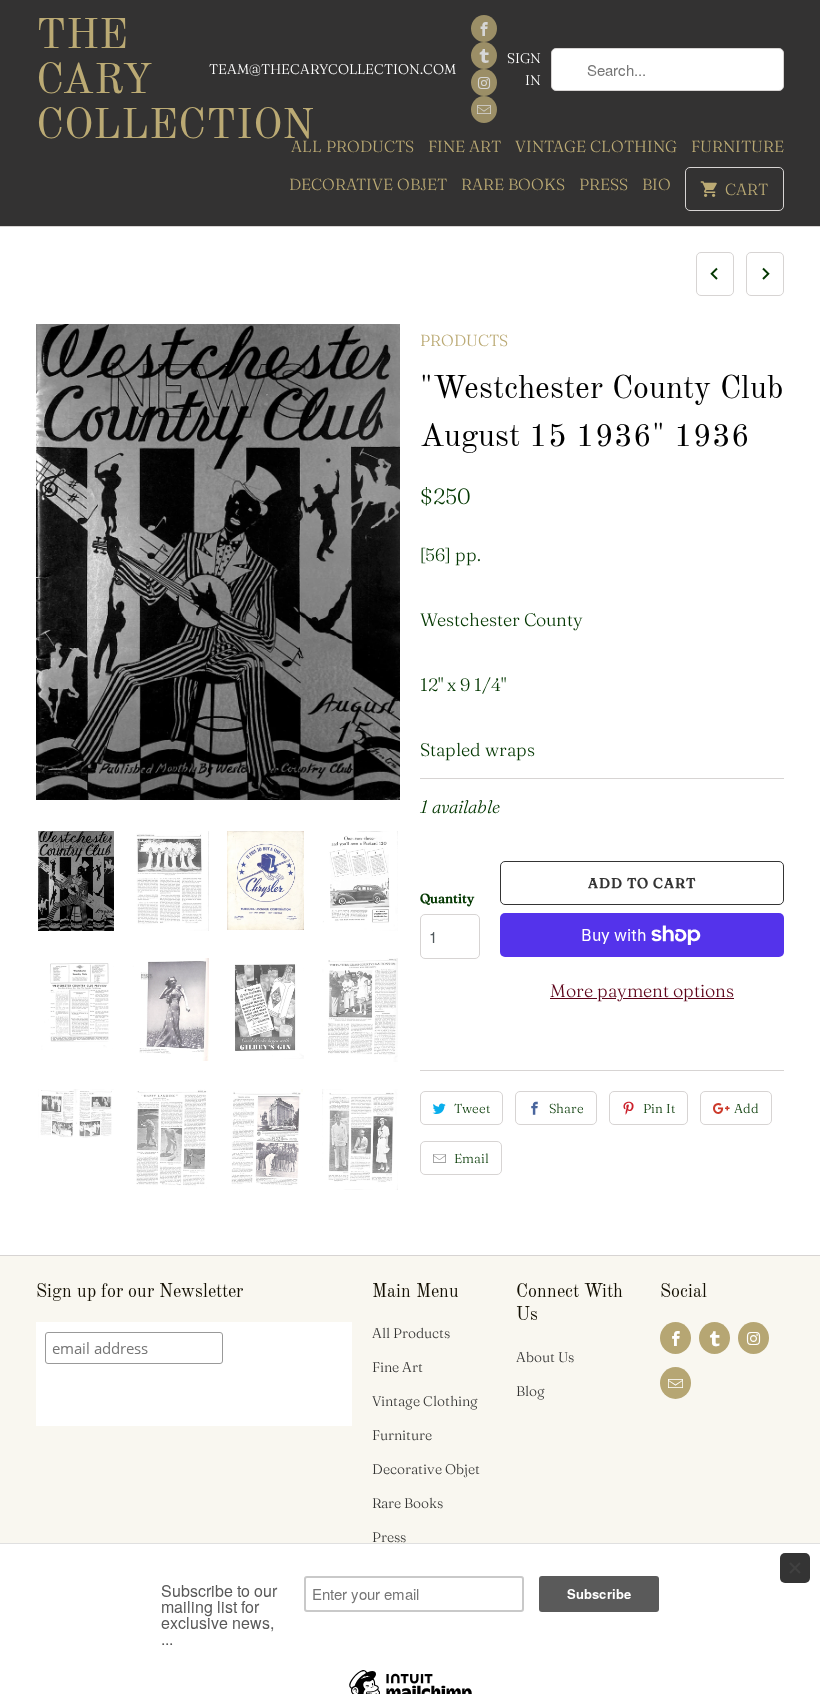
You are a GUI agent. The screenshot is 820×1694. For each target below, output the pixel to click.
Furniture (737, 146)
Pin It (659, 1108)
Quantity (447, 898)
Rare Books (513, 184)
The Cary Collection (122, 82)
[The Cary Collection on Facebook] (484, 28)
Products (464, 340)
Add (746, 1108)
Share (566, 1108)
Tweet (472, 1108)
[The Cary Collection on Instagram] (484, 82)
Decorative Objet (368, 184)
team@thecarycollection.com (332, 69)
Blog (530, 1391)
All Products (352, 146)
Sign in (524, 69)
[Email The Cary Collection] (484, 109)
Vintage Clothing (596, 146)
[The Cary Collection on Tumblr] (484, 55)
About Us (545, 1357)
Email (471, 1158)
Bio (656, 184)
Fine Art (464, 146)
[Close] (795, 1568)
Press (603, 184)
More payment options (642, 990)
